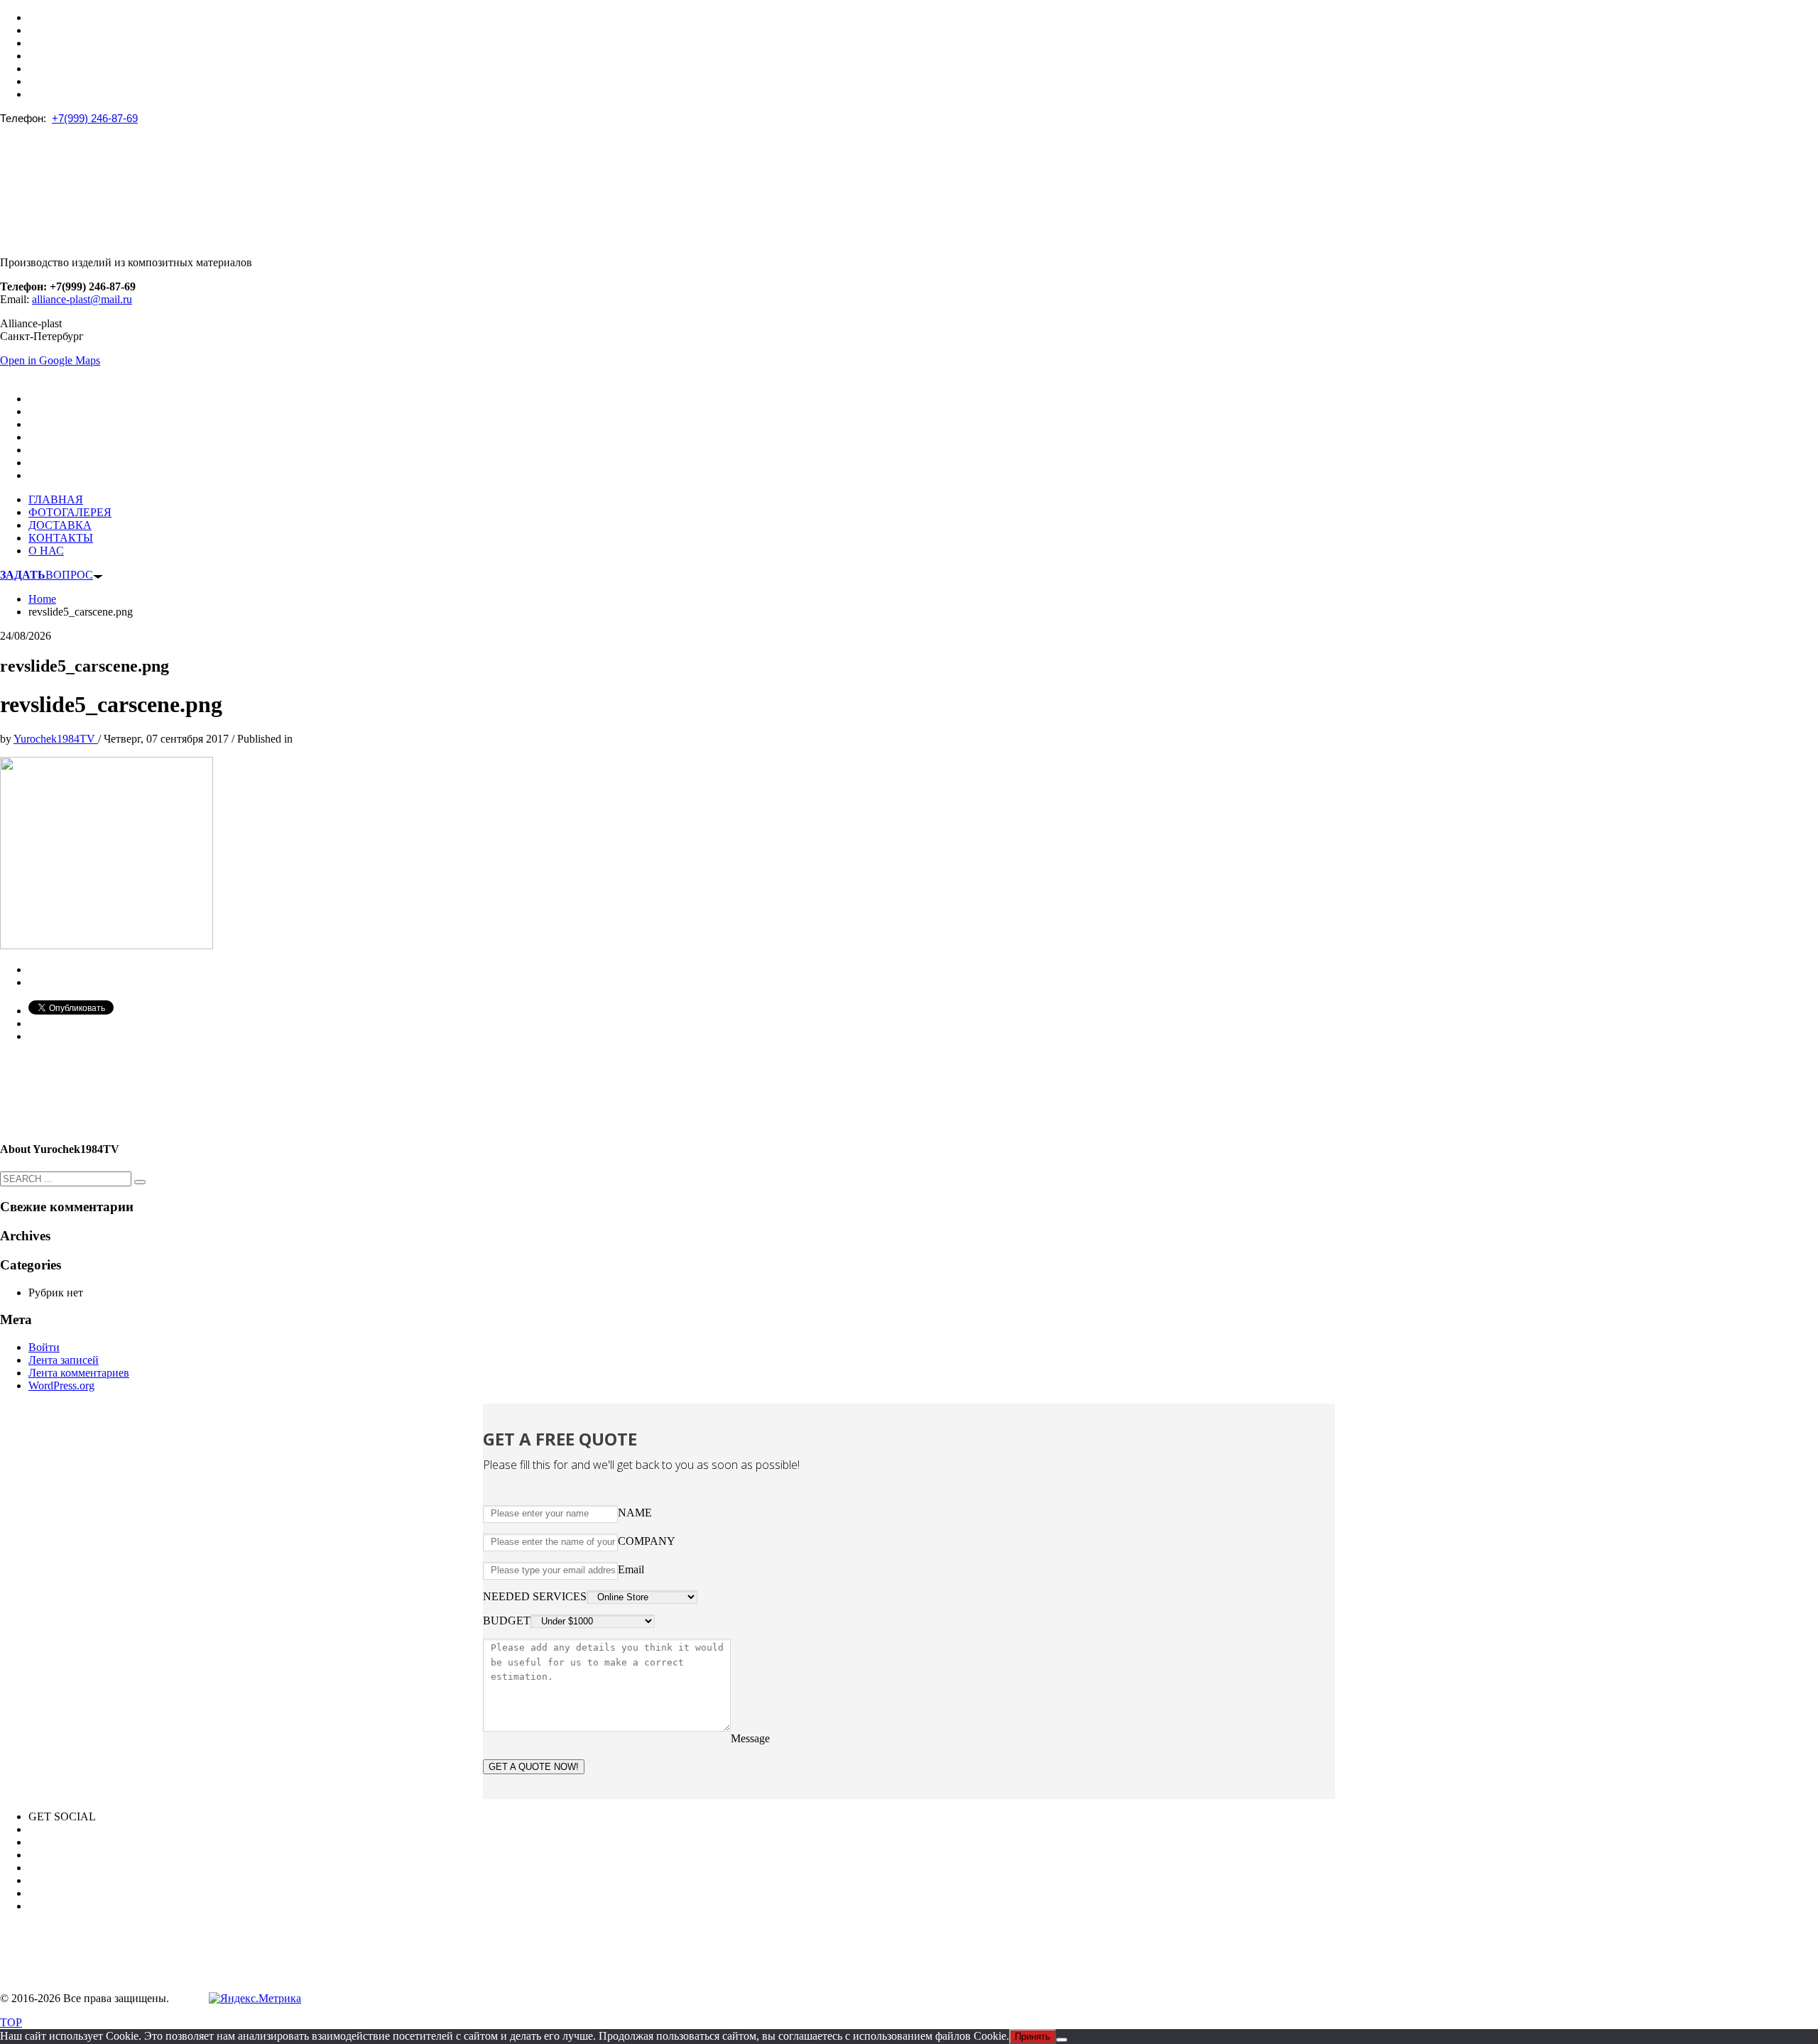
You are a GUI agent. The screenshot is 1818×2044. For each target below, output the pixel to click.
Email (631, 1569)
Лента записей (64, 1360)
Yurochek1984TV (56, 739)
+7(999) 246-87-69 (95, 118)
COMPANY (647, 1541)
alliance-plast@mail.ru (82, 299)
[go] (140, 1182)
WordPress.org (61, 1386)
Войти (44, 1347)
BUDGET (507, 1621)
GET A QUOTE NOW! (534, 1767)
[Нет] (1062, 2040)
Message (750, 1738)
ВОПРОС (47, 575)
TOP (11, 2022)
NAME (635, 1513)
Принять (1033, 2037)
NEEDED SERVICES (535, 1596)
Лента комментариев (79, 1373)
